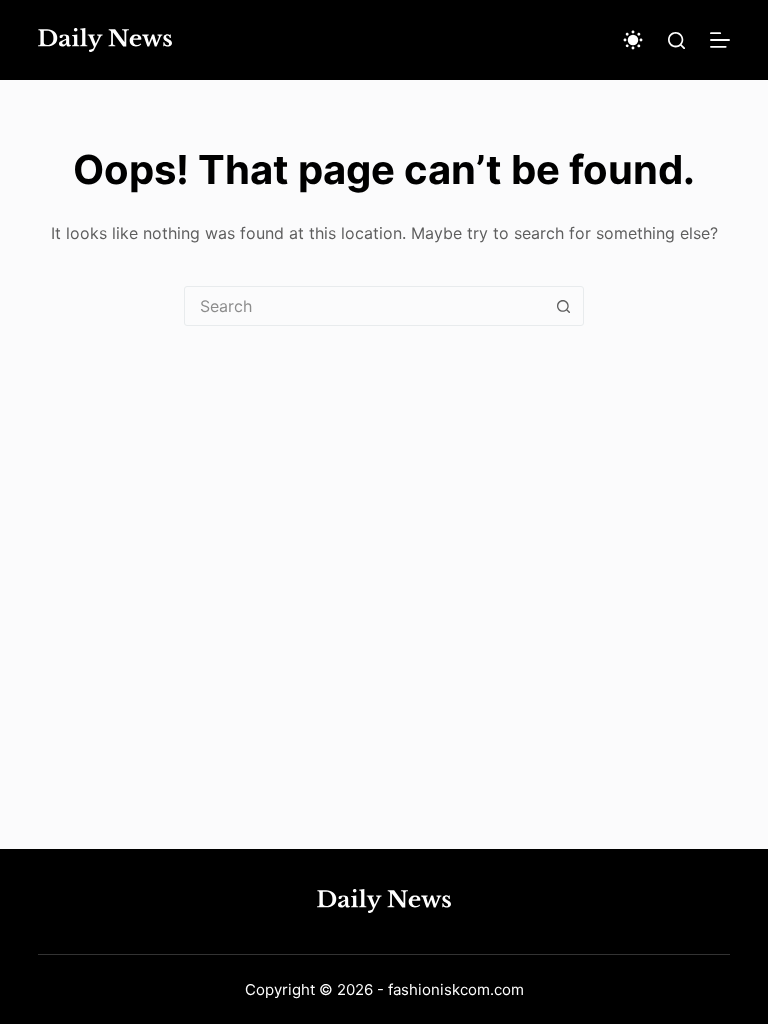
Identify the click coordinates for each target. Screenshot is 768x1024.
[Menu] (720, 40)
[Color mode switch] (633, 40)
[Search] (676, 40)
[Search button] (563, 306)
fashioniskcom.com (456, 989)
